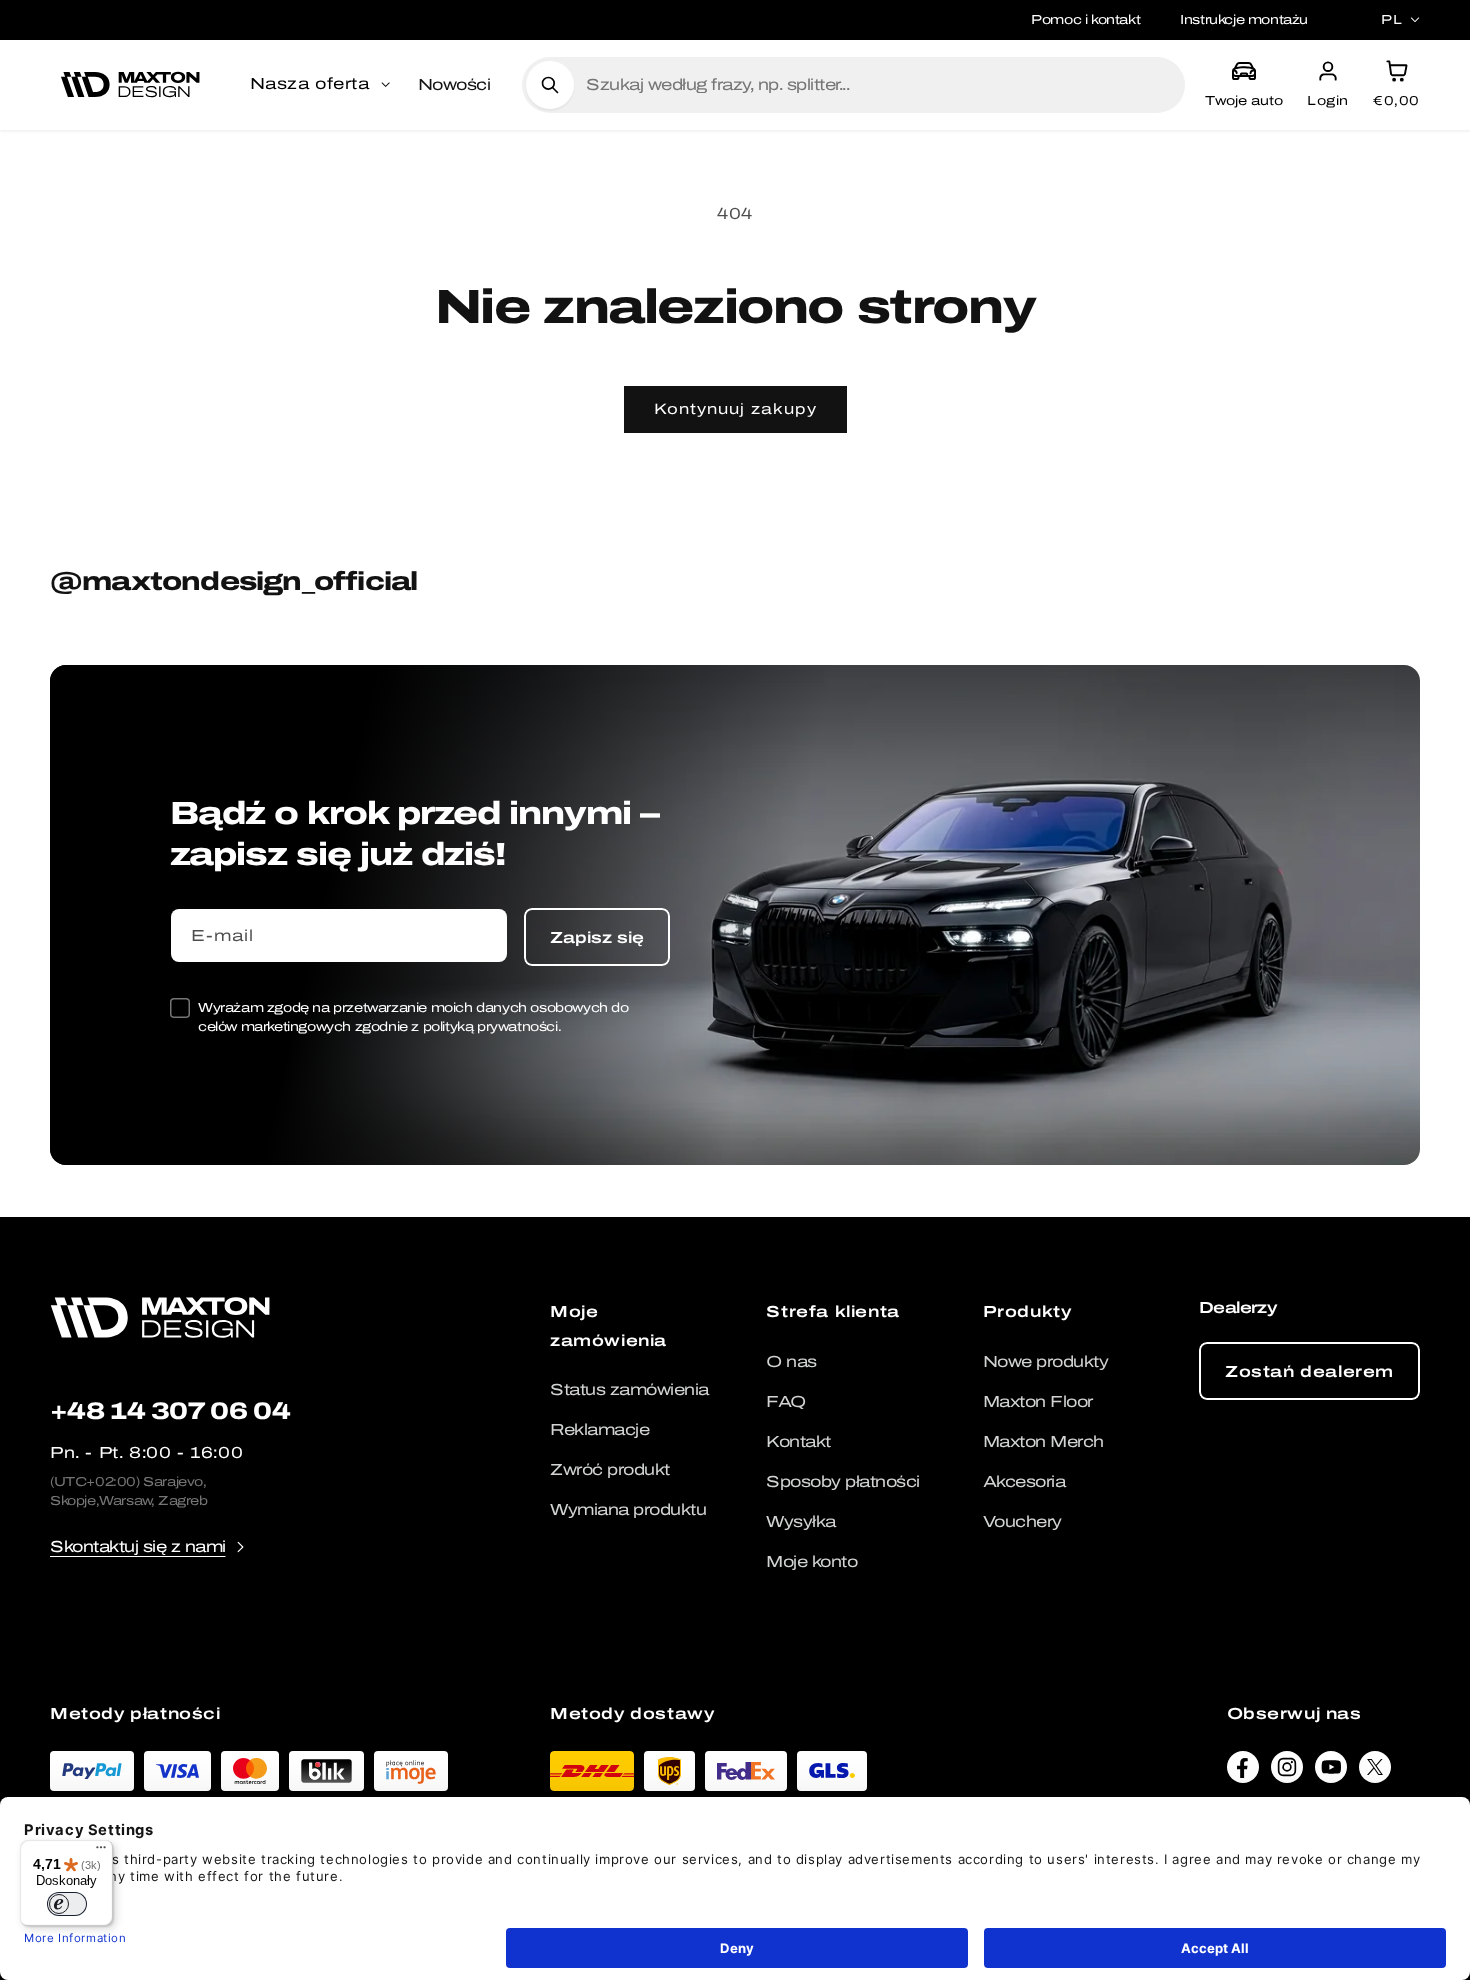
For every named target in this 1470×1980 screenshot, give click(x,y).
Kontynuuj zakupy (735, 409)
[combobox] (877, 85)
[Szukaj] (550, 85)
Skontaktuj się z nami (138, 1546)
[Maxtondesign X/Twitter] (1375, 1772)
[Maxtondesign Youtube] (1331, 1772)
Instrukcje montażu (1244, 19)
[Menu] (101, 1852)
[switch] (67, 1904)
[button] (322, 85)
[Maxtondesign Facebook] (1243, 1772)
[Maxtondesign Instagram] (1287, 1772)
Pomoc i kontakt (1085, 19)
